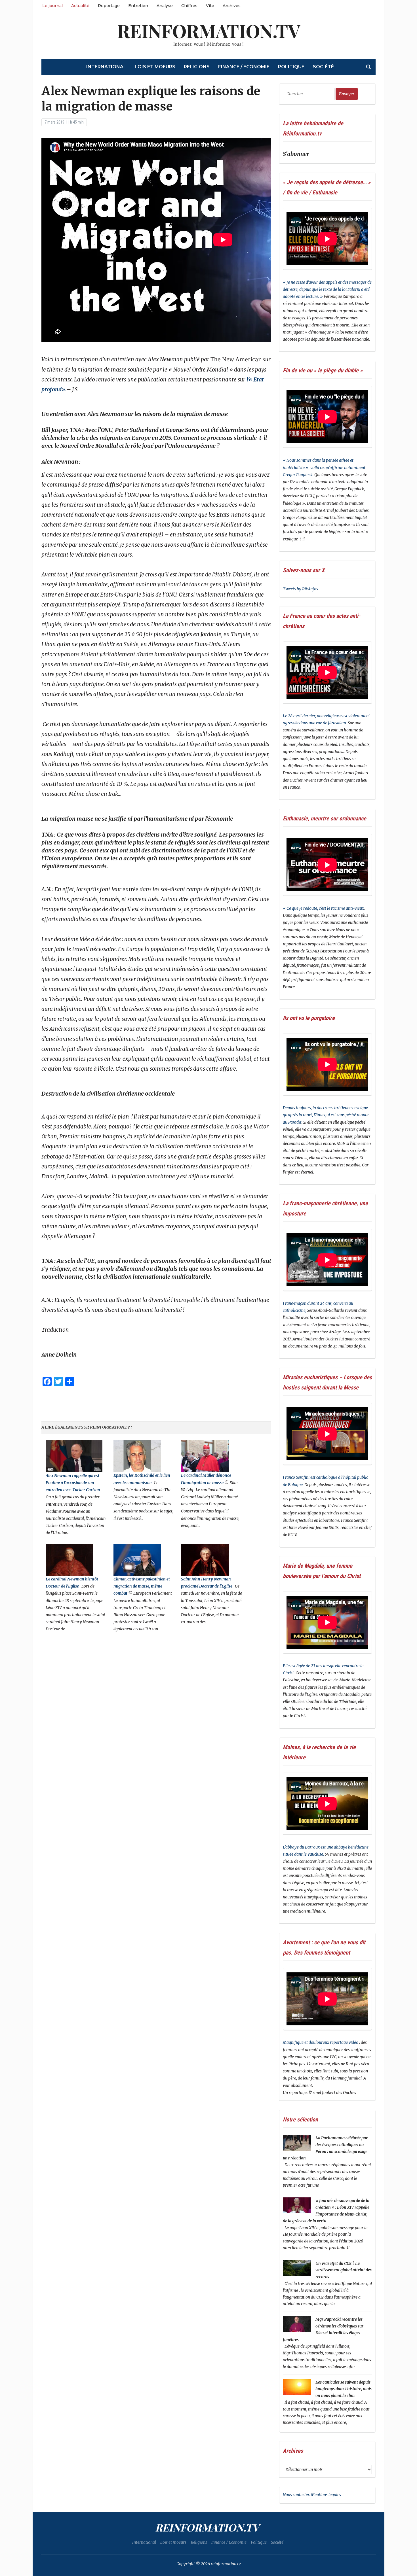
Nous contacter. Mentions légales (312, 2495)
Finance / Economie (244, 67)
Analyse (165, 6)
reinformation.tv (209, 30)
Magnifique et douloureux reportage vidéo (321, 2042)
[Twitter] (2, 33)
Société (323, 67)
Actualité (80, 6)
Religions (197, 67)
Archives (232, 6)
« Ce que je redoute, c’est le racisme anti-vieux (323, 908)
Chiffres (189, 6)
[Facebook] (2, 31)
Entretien (138, 6)
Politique (291, 67)
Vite (210, 6)
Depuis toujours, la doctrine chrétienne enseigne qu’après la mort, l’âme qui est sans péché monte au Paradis (326, 1115)
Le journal (52, 6)
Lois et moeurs (155, 67)
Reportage (109, 6)
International (106, 67)
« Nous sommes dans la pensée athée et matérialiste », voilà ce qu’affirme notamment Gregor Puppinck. (324, 467)
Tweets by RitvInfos (300, 589)
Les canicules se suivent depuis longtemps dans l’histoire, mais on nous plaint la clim (344, 2389)
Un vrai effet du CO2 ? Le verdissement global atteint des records (344, 2270)
